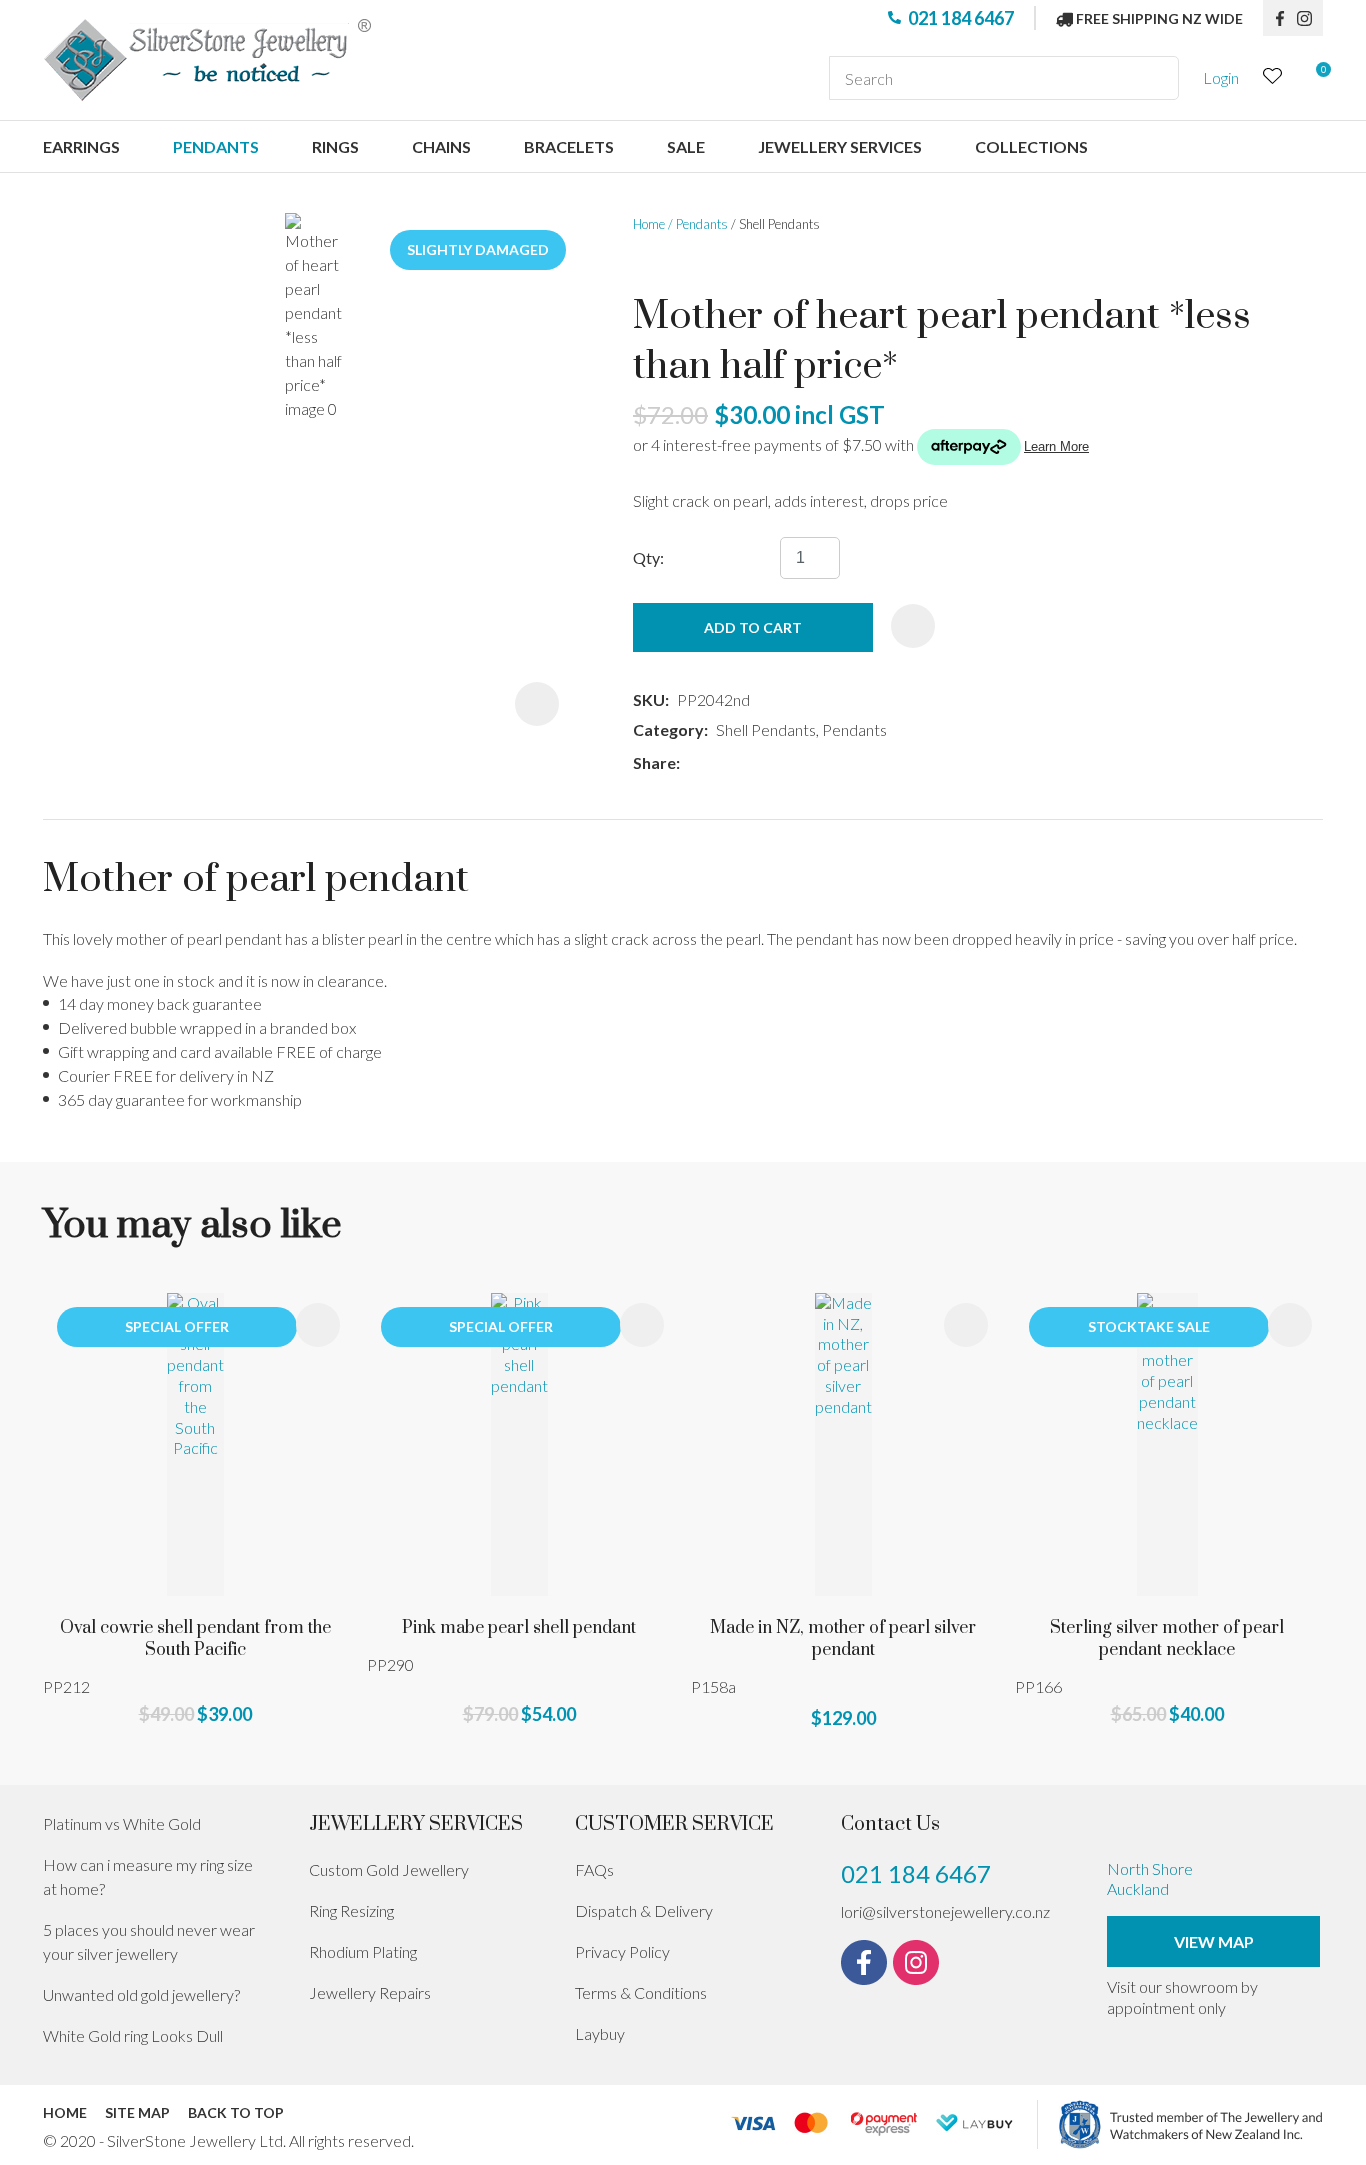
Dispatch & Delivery (644, 1910)
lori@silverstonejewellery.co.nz (945, 1911)
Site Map (137, 2112)
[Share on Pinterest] (777, 763)
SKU (649, 699)
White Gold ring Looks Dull (133, 2035)
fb (1280, 18)
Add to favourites (318, 1325)
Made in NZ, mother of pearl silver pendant (843, 1639)
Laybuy (600, 2033)
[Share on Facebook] (691, 763)
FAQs (594, 1869)
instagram (1310, 18)
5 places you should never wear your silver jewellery (149, 1941)
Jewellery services (840, 146)
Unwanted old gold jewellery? (141, 1994)
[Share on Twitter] (717, 763)
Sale (686, 146)
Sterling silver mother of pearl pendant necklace (1167, 1639)
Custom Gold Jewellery (389, 1869)
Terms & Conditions (641, 1992)
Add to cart (753, 627)
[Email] (747, 763)
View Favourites (1273, 78)
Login (1221, 77)
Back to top (236, 2112)
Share (654, 762)
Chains (441, 146)
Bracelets (569, 146)
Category (668, 729)
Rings (335, 146)
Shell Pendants (779, 224)
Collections (1031, 146)
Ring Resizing (351, 1910)
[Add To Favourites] (913, 626)
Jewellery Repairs (370, 1992)
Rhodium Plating (363, 1951)
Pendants (216, 146)
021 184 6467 (961, 18)
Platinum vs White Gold (122, 1823)
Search (1155, 78)
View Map (1214, 1941)
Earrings (81, 146)
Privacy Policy (622, 1951)
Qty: (648, 557)
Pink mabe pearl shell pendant (519, 1628)
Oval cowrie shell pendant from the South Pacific (195, 1639)
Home (649, 224)
